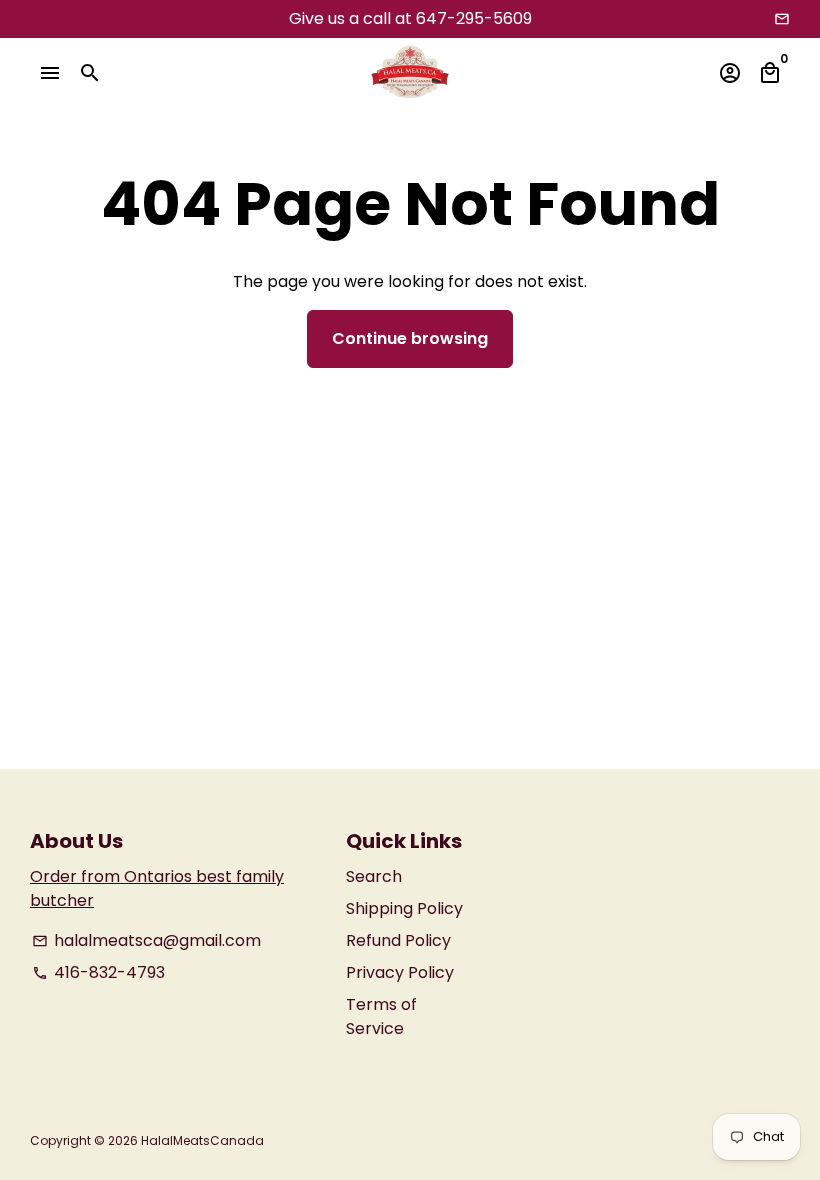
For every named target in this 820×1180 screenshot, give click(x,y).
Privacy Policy (400, 972)
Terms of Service (381, 1016)
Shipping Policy (404, 908)
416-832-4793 (98, 972)
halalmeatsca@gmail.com (146, 940)
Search (374, 876)
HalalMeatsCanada (202, 1140)
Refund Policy (398, 940)
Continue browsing (410, 338)
